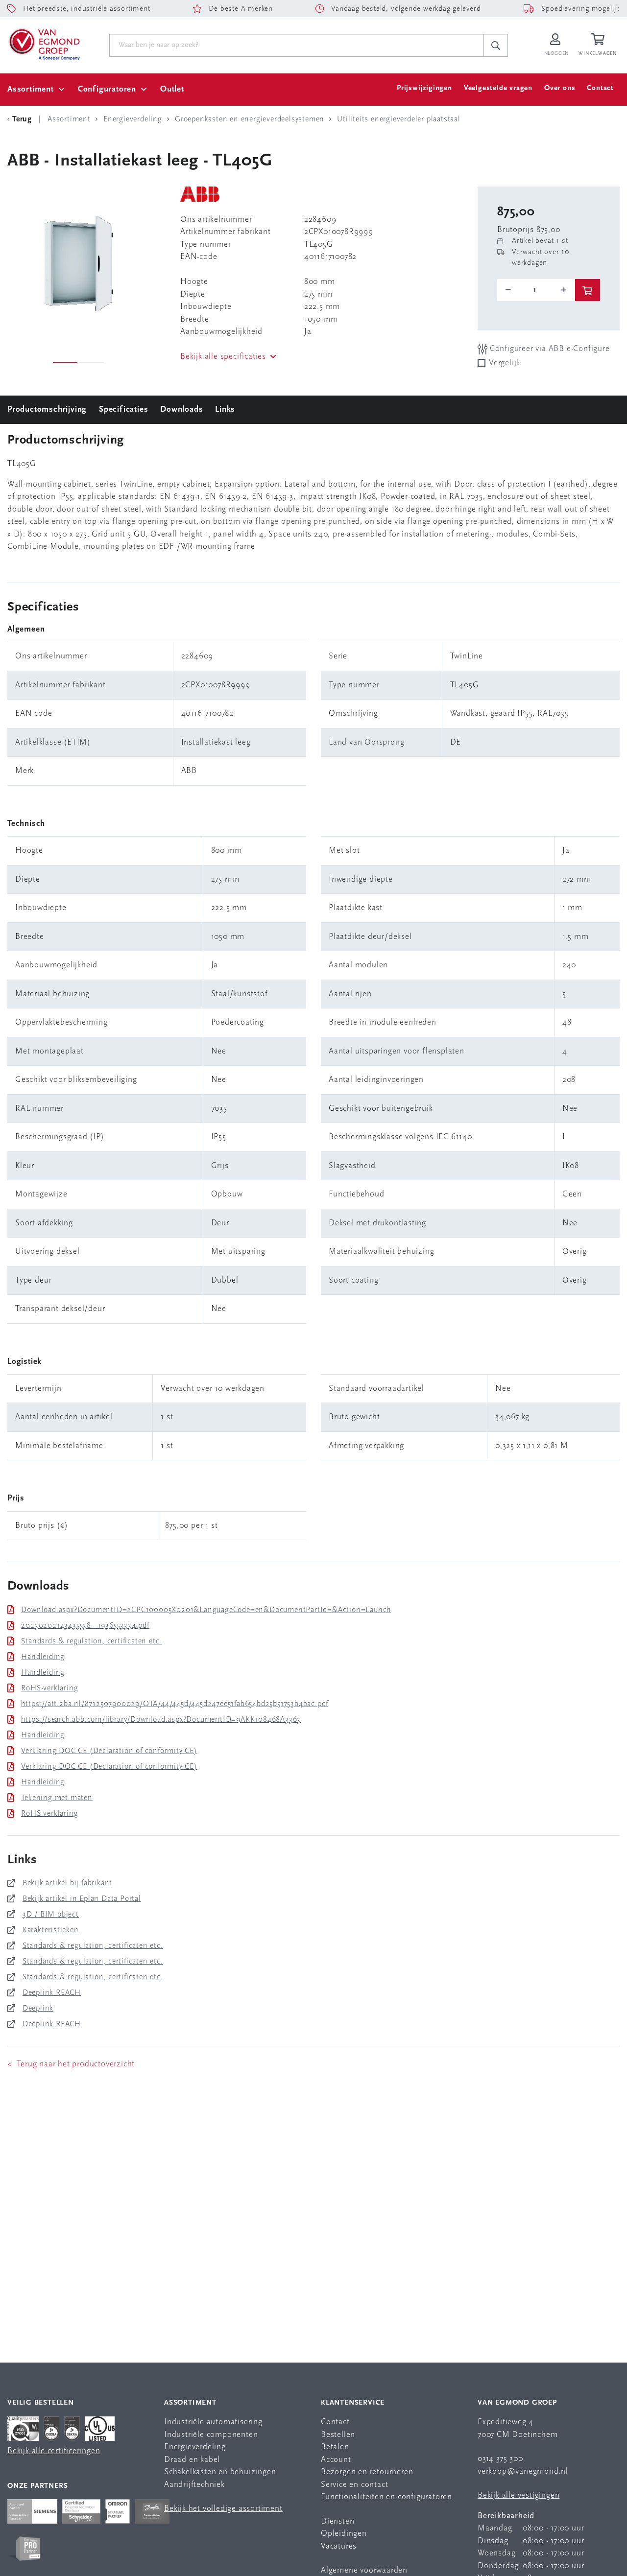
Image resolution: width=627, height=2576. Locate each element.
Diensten (338, 2521)
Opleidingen (344, 2534)
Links (225, 410)
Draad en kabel (192, 2460)
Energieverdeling (195, 2447)
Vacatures (339, 2546)
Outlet (172, 89)
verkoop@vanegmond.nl (523, 2471)
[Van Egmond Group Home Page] (44, 44)
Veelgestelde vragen (498, 88)
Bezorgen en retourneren (367, 2472)
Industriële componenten (211, 2435)
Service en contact (354, 2485)
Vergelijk (505, 363)
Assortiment (31, 89)
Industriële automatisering (213, 2422)
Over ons (560, 88)
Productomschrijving (47, 410)
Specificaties (123, 410)
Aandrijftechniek (194, 2485)
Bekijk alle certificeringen (54, 2451)
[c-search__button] (496, 46)
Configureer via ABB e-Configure (549, 349)
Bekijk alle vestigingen (518, 2495)
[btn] (588, 290)
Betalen (335, 2447)
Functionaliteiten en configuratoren (386, 2497)
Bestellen (338, 2435)
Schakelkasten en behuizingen (220, 2472)
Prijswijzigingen (424, 88)
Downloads (181, 410)
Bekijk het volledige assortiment (223, 2509)
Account (336, 2460)
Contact (600, 88)
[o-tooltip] (536, 290)
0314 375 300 (500, 2459)
